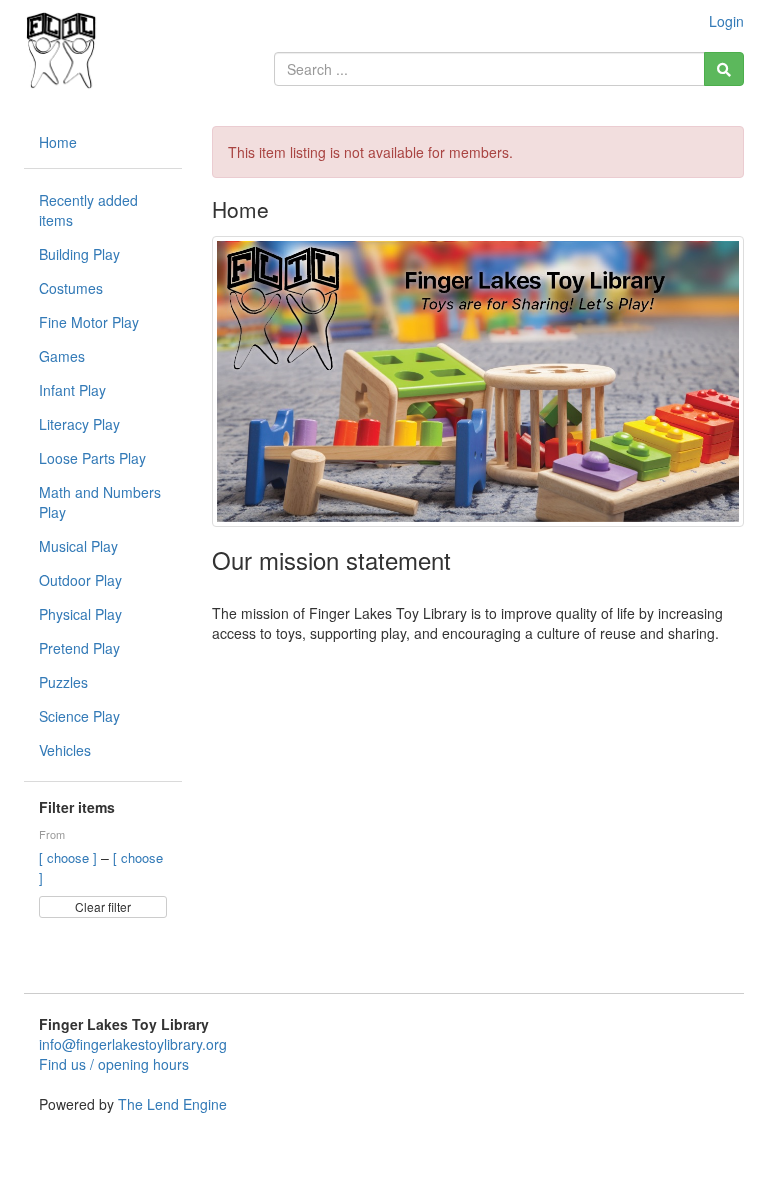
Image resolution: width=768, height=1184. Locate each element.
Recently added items (88, 210)
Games (62, 356)
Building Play (79, 254)
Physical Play (80, 614)
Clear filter (103, 906)
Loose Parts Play (92, 458)
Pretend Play (79, 648)
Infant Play (72, 390)
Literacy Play (79, 424)
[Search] (724, 69)
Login (726, 21)
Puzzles (63, 682)
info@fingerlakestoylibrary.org (133, 1044)
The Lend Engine (172, 1104)
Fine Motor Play (89, 322)
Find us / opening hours (114, 1064)
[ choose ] (70, 857)
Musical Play (78, 546)
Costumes (71, 288)
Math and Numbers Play (100, 502)
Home (58, 142)
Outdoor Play (80, 580)
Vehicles (65, 750)
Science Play (79, 716)
